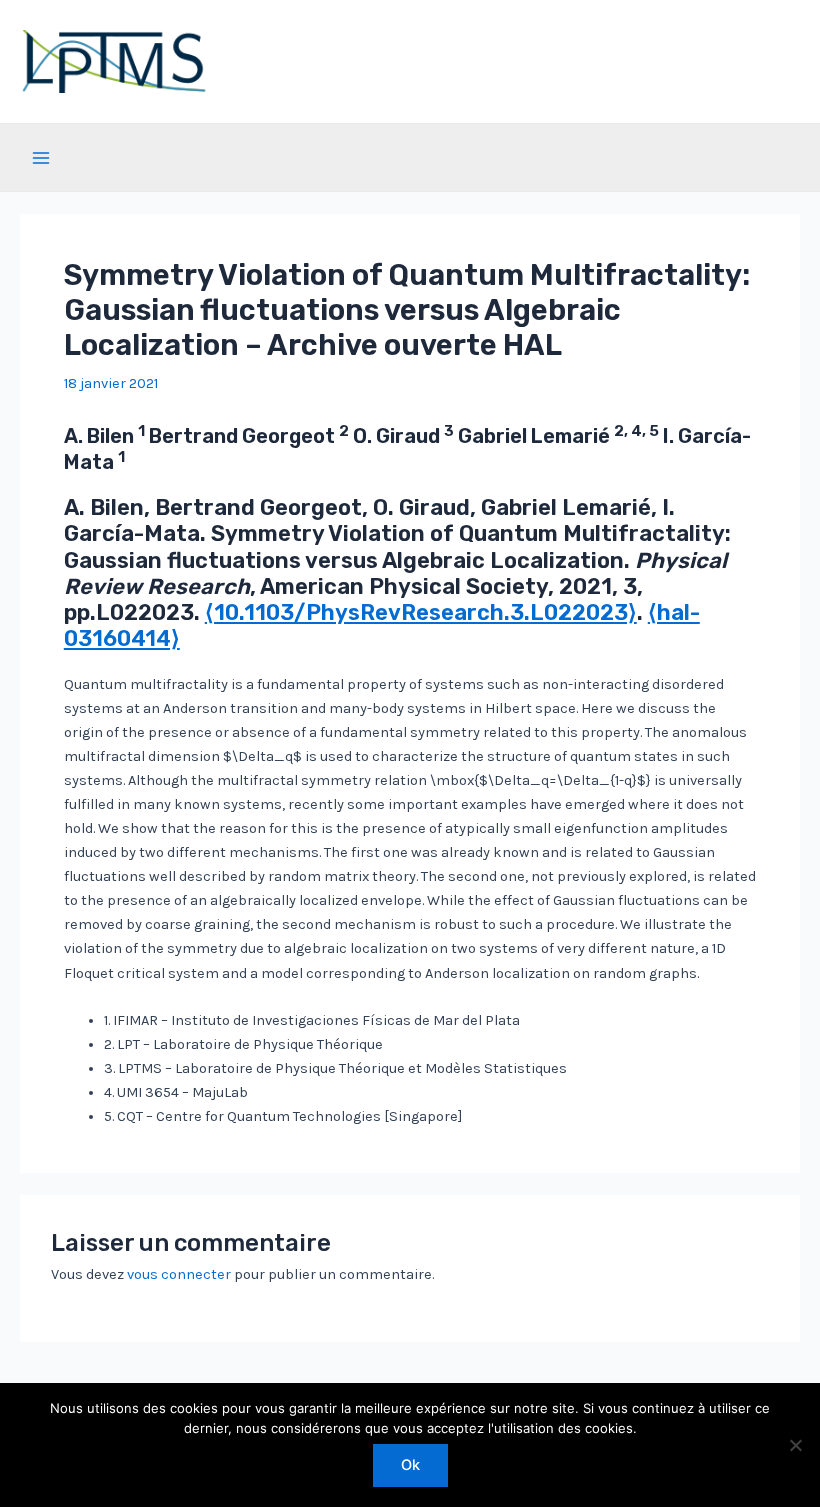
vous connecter (179, 1274)
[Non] (795, 1445)
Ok (410, 1465)
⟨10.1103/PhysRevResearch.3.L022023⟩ (421, 612)
